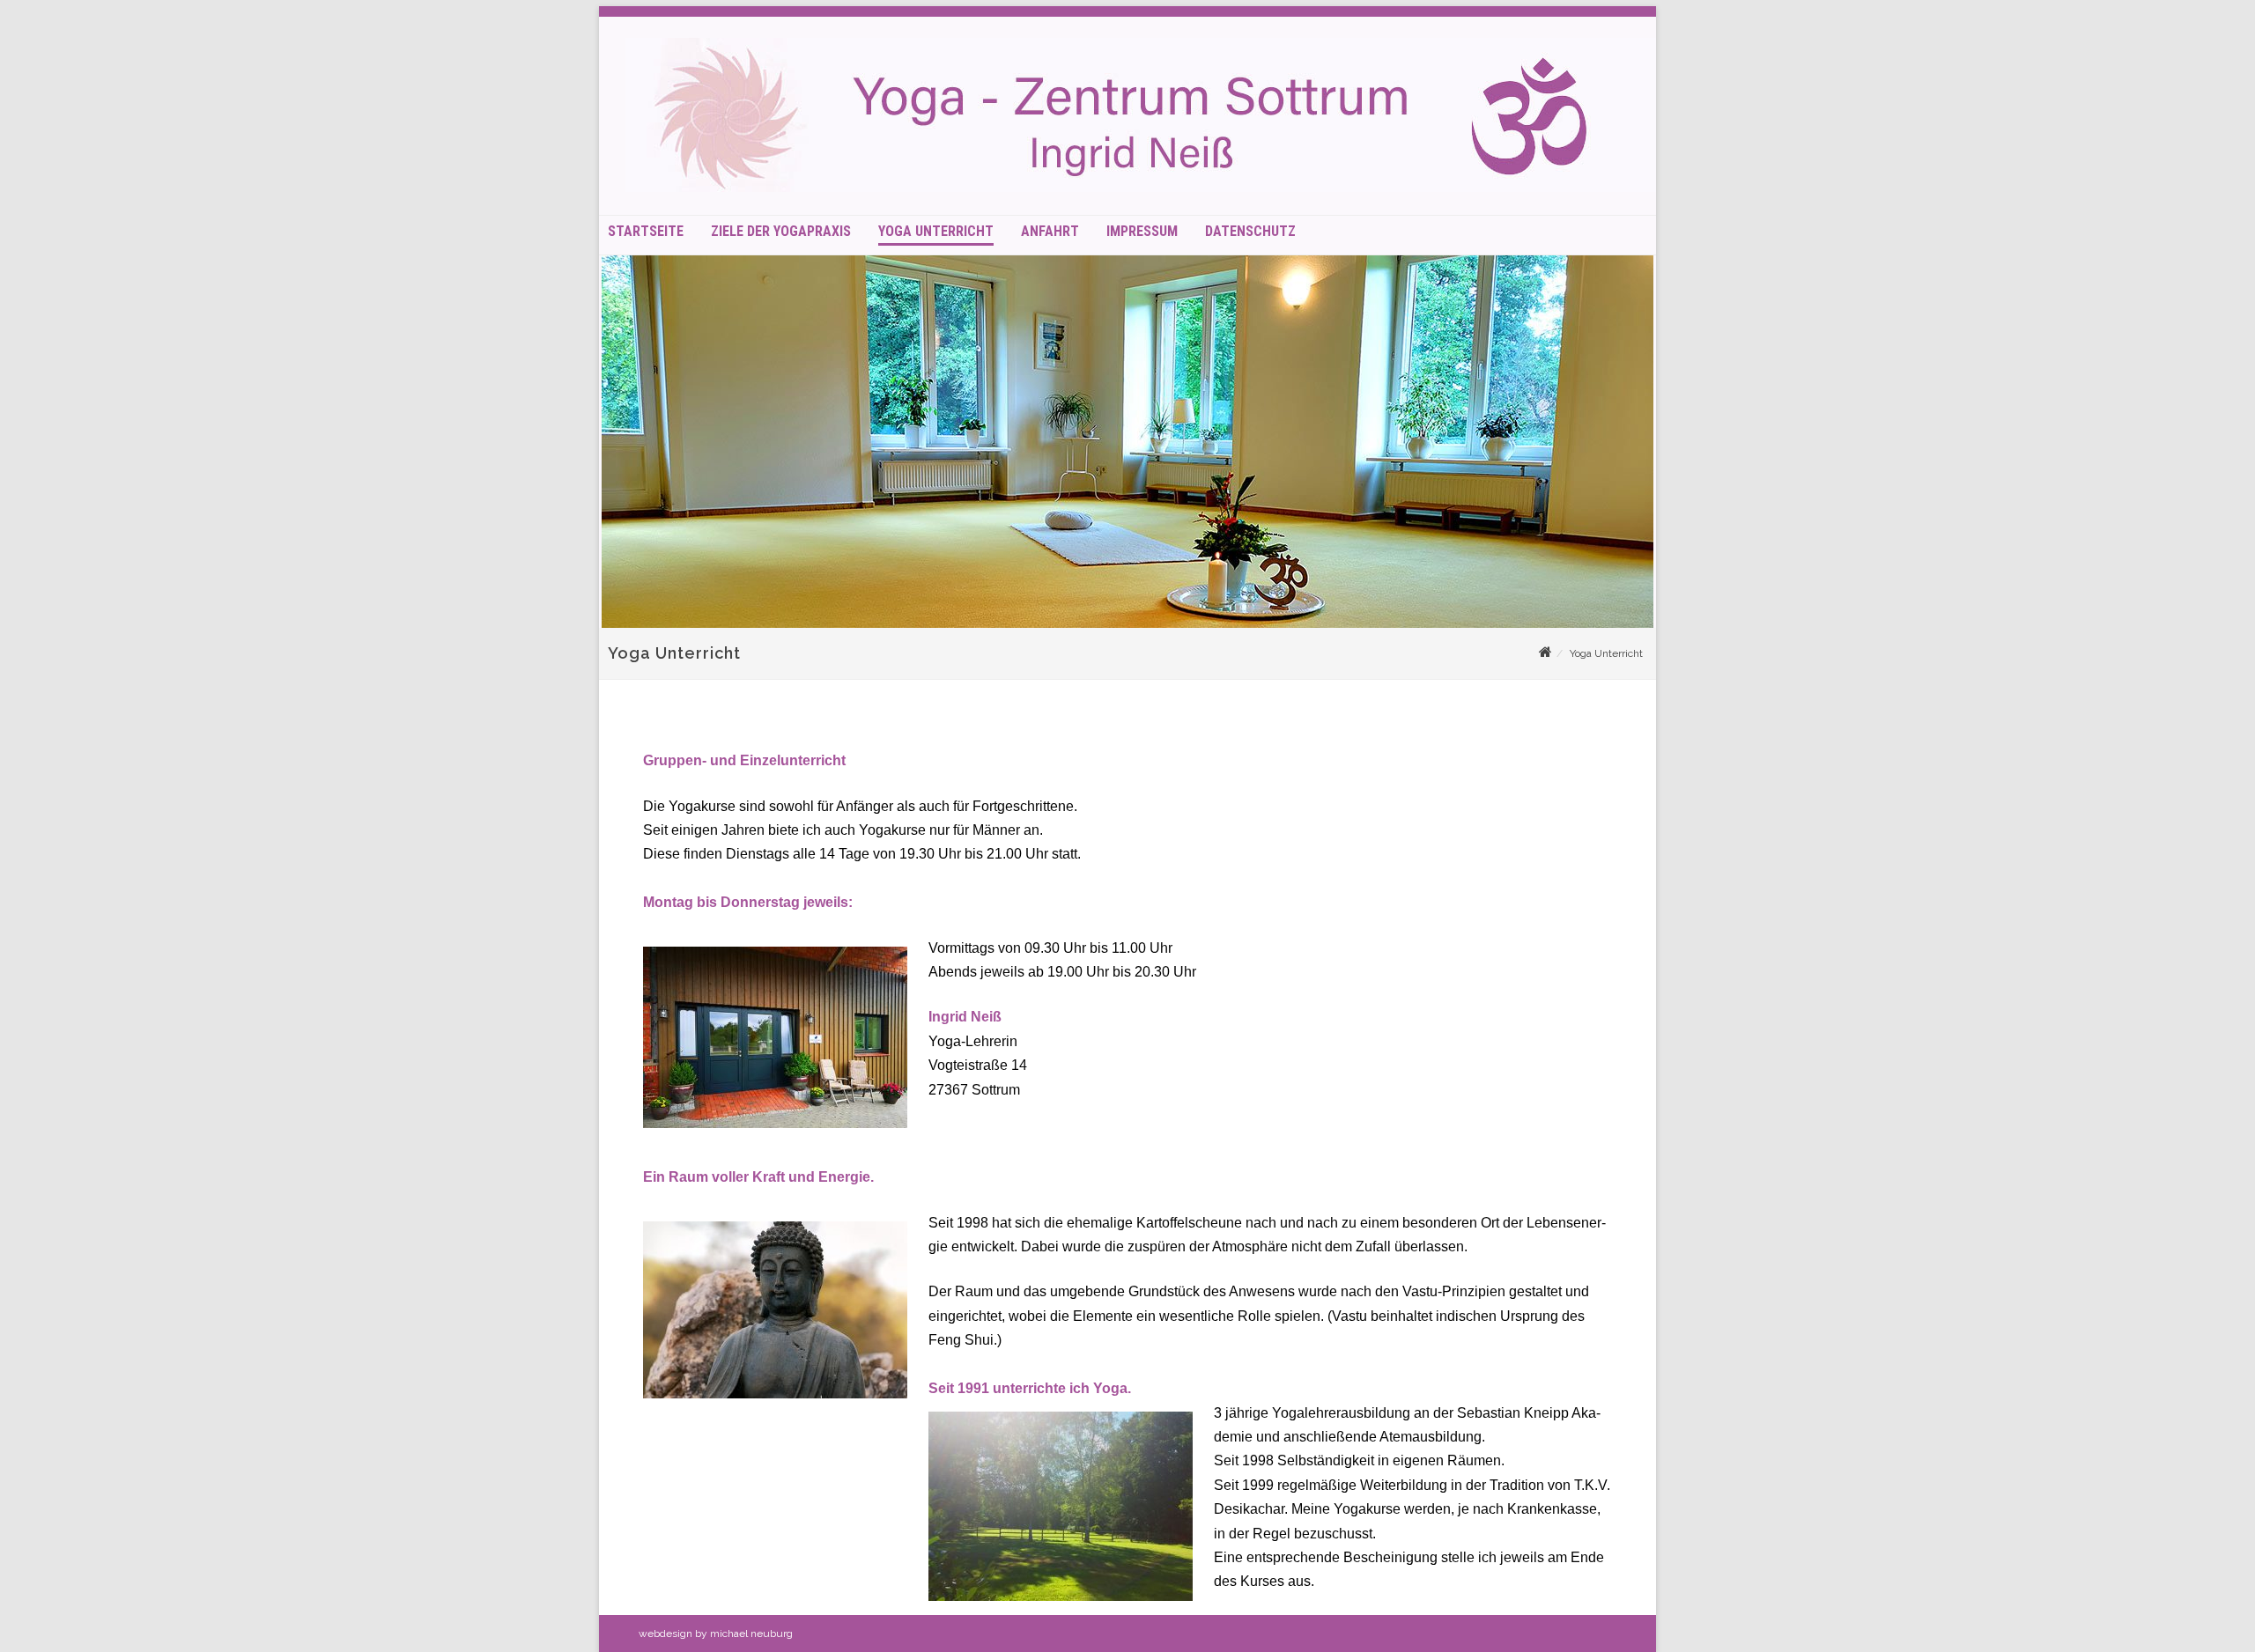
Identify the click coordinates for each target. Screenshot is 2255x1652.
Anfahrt (1050, 232)
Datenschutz (1250, 232)
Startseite (646, 232)
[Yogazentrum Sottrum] (1153, 188)
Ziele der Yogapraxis (781, 232)
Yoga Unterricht (936, 232)
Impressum (1142, 232)
